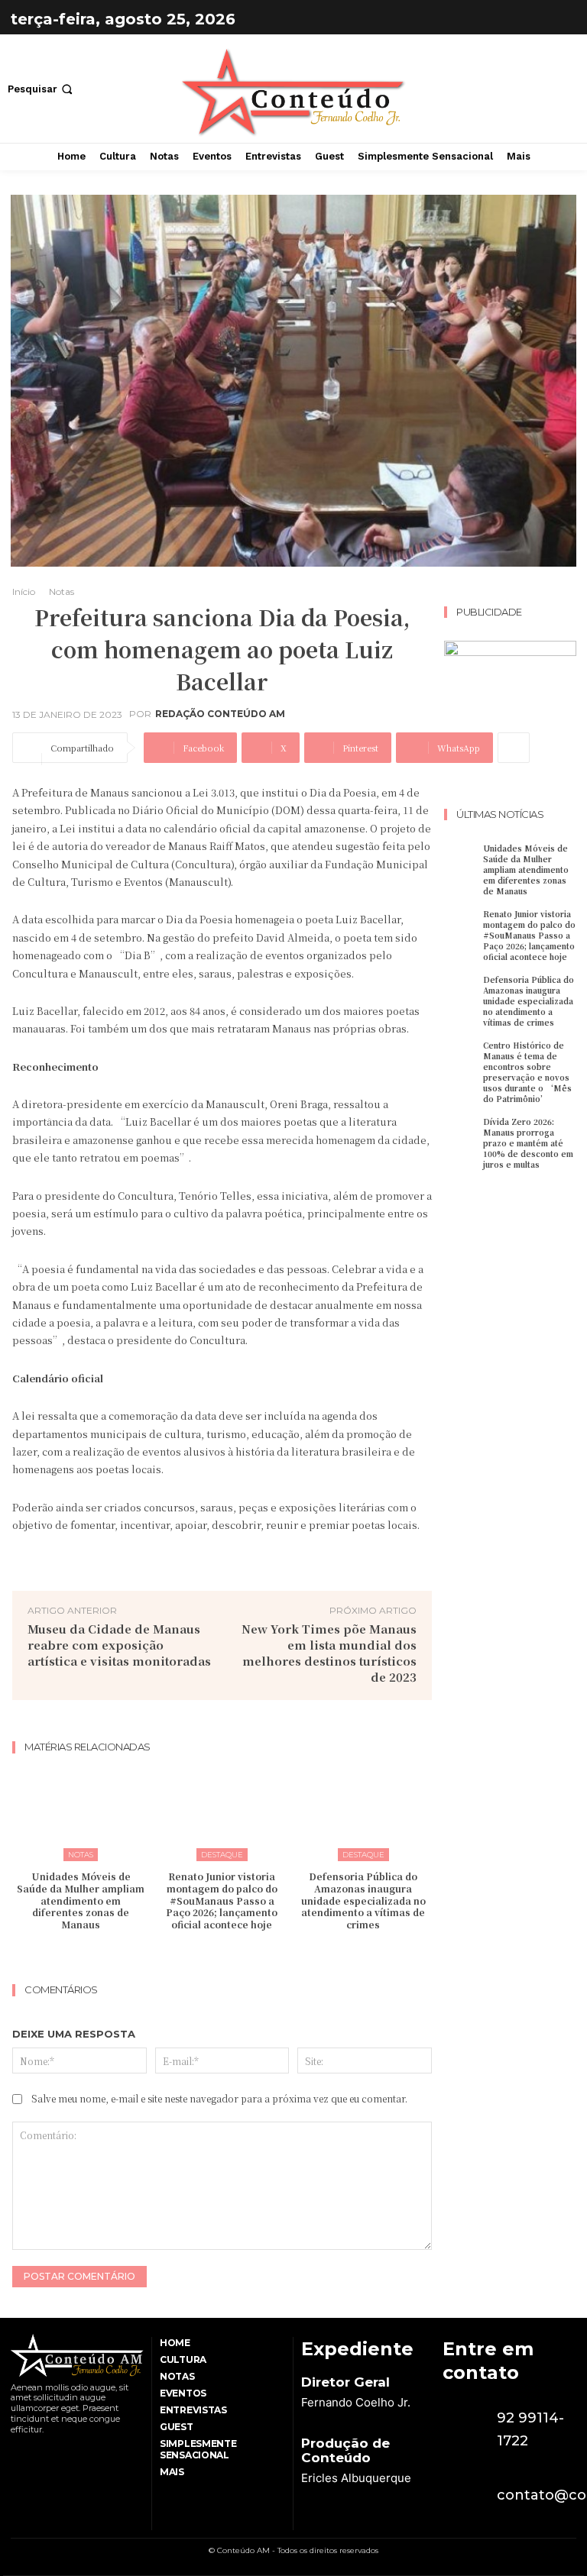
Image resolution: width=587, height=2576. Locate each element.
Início (24, 591)
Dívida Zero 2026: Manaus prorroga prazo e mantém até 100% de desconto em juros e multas (528, 1143)
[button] (42, 89)
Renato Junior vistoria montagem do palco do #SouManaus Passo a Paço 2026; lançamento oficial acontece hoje (222, 1900)
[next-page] (232, 1955)
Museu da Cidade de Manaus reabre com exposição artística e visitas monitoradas (119, 1645)
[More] (514, 748)
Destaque (222, 1855)
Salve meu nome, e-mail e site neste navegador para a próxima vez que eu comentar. (219, 2098)
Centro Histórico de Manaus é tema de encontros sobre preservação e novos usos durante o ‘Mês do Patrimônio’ (527, 1072)
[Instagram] (561, 19)
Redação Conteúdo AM (220, 714)
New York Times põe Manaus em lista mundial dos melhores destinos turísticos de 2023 (329, 1653)
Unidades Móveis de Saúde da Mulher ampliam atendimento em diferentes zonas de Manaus (81, 1900)
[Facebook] (523, 19)
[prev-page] (208, 1955)
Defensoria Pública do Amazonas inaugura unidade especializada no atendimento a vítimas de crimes (363, 1900)
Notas (62, 591)
